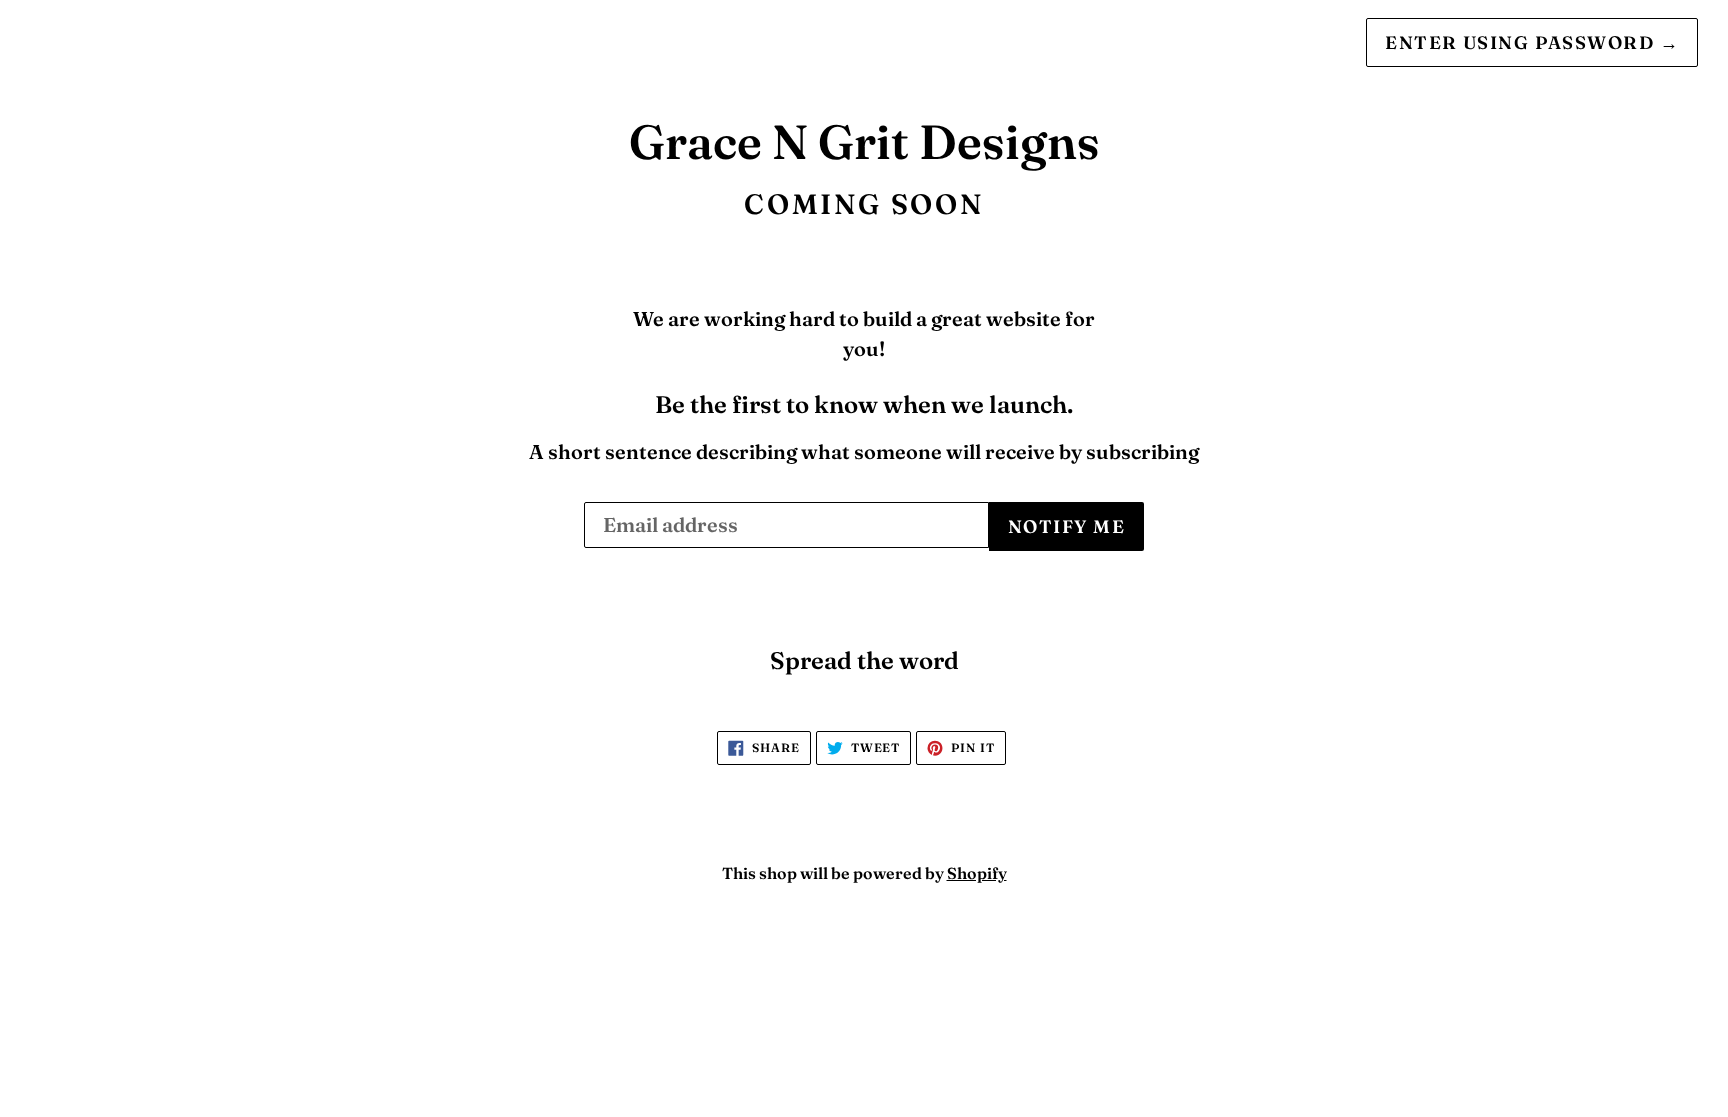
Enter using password (1532, 42)
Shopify (977, 873)
